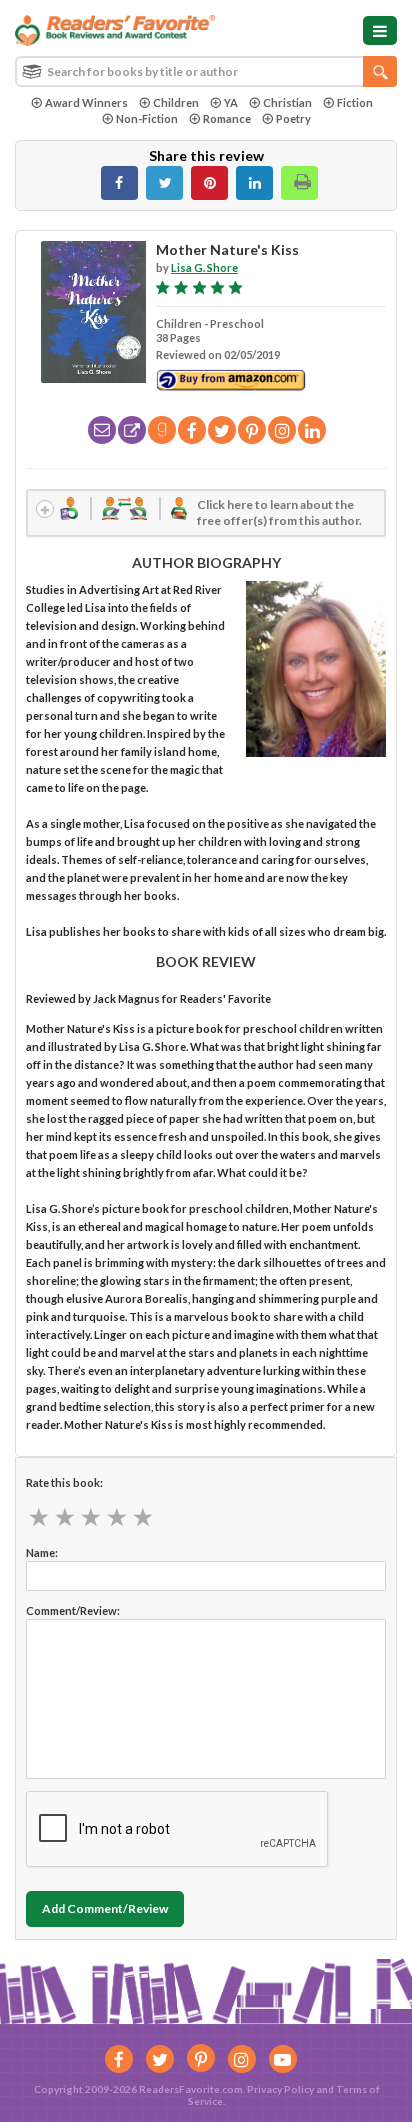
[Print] (299, 183)
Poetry (293, 118)
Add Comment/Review (105, 1908)
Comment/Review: (73, 1610)
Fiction (355, 102)
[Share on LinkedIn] (254, 183)
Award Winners (86, 102)
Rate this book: (64, 1482)
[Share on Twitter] (164, 183)
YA (231, 102)
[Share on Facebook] (119, 183)
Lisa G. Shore (204, 267)
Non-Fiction (147, 118)
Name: (42, 1552)
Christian (287, 102)
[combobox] (206, 71)
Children (176, 102)
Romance (227, 118)
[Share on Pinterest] (209, 183)
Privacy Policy (280, 2089)
